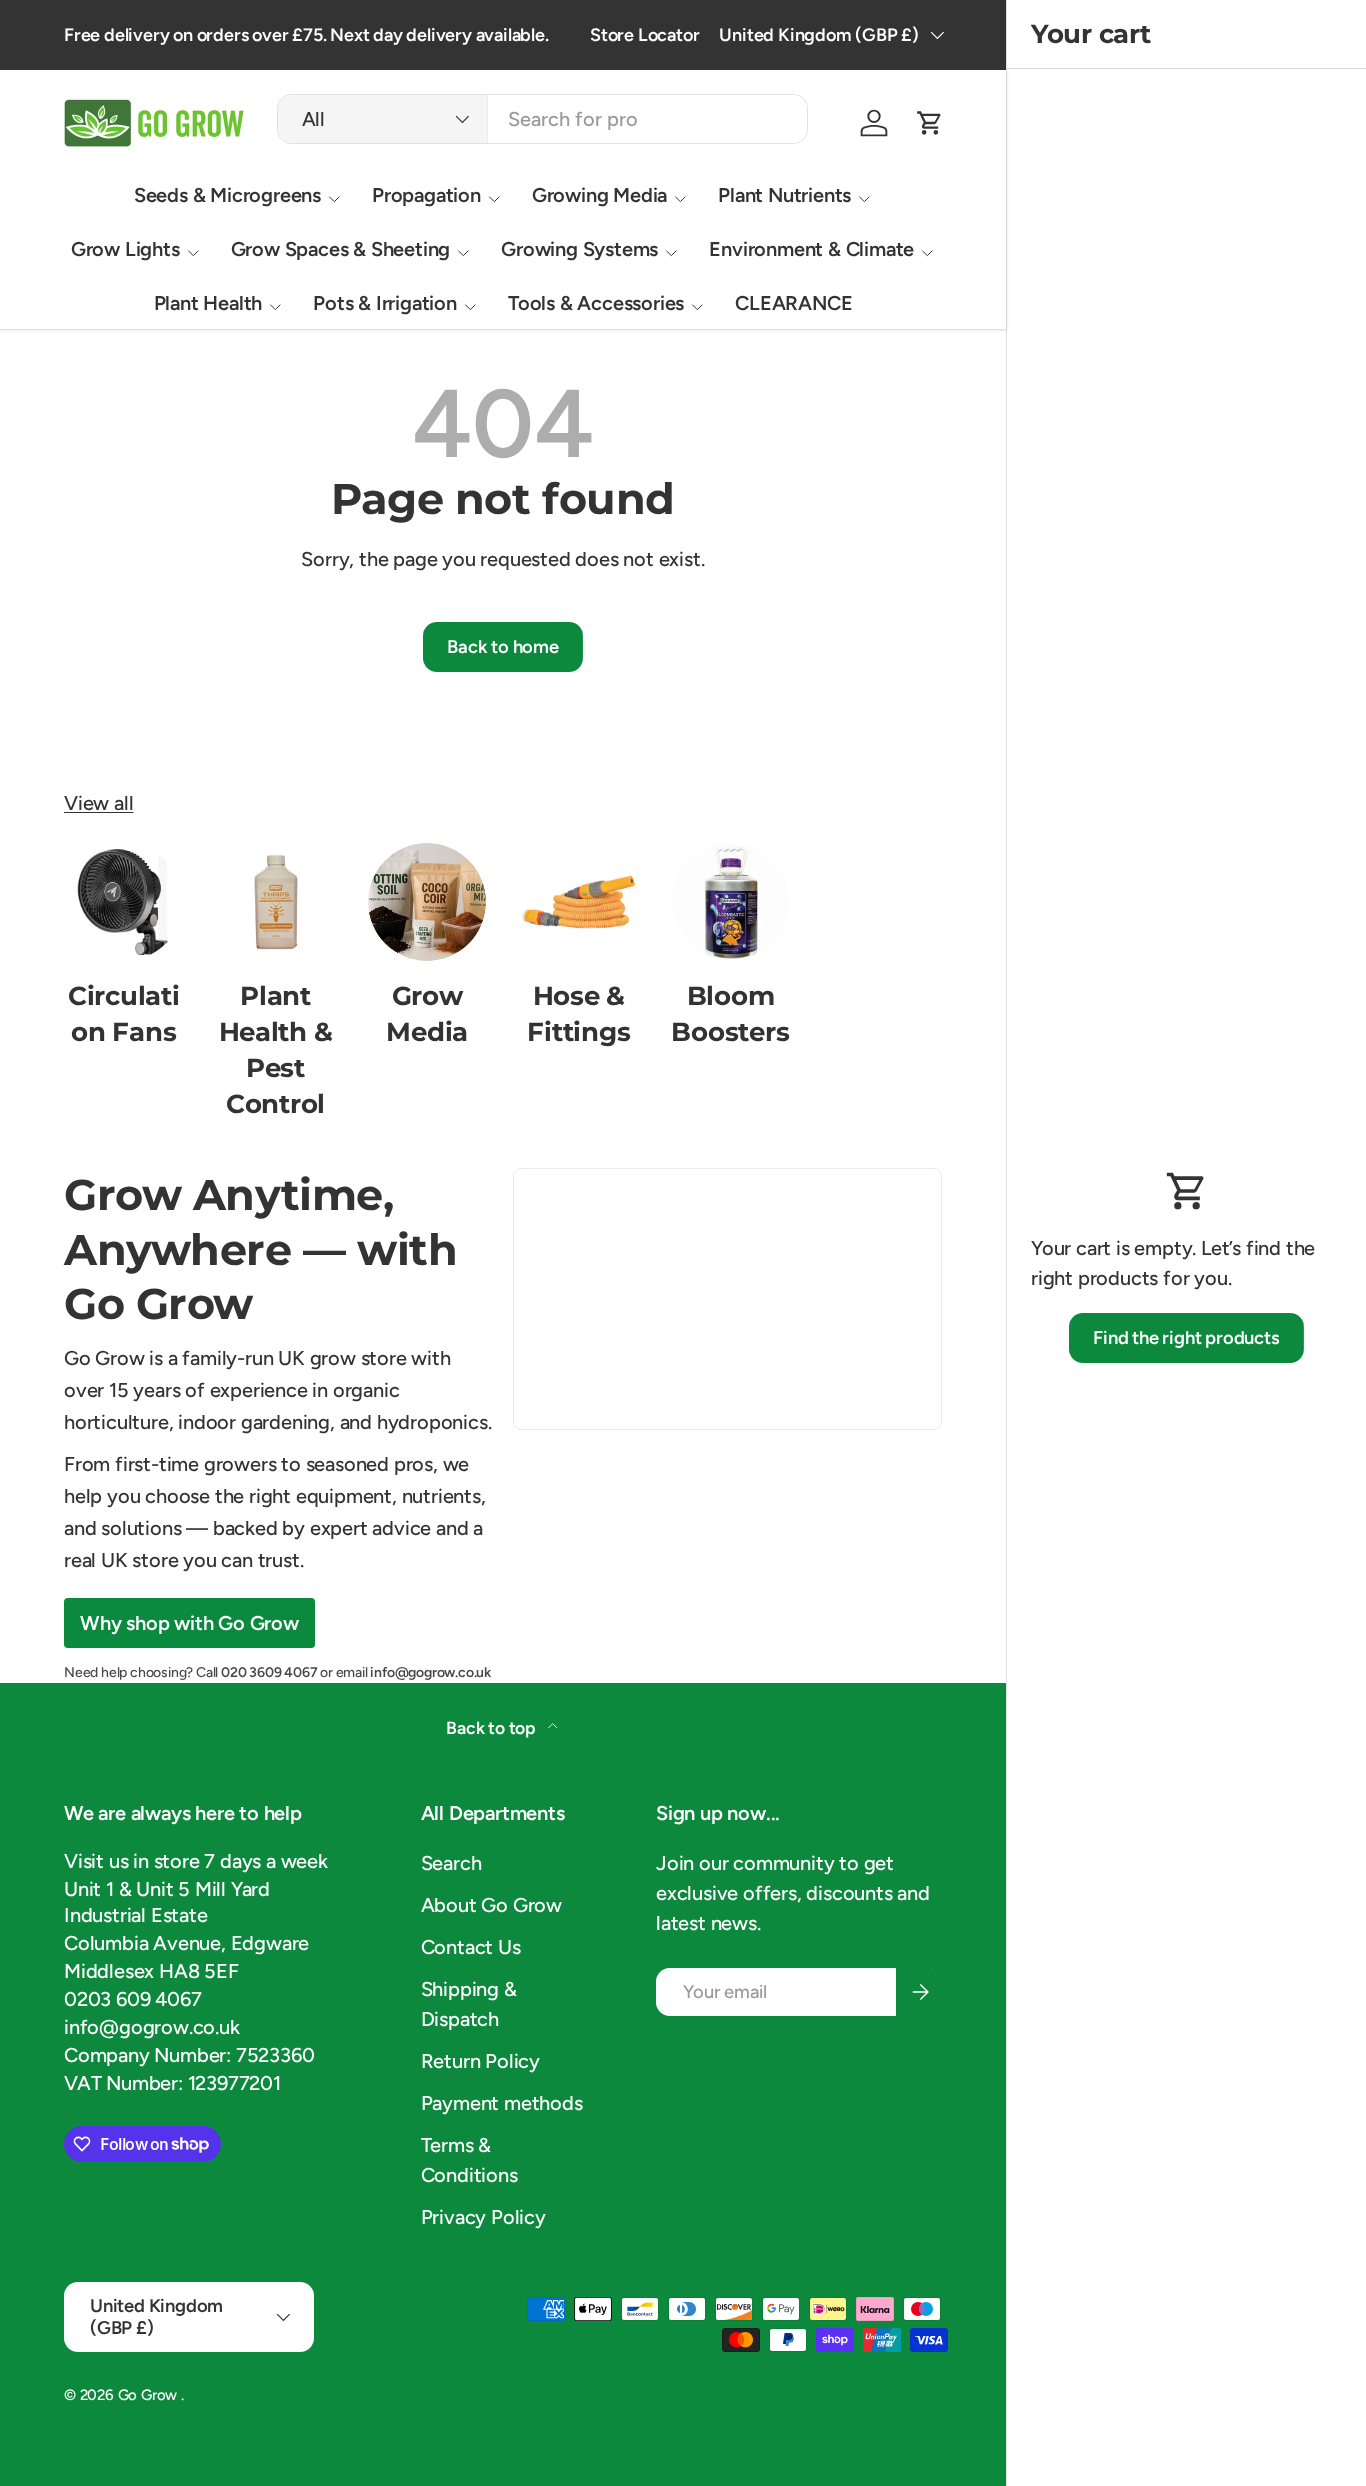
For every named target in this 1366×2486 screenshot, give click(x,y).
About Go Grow (491, 1905)
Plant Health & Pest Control (276, 1049)
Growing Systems (579, 249)
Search (451, 1863)
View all (98, 803)
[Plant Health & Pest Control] (276, 902)
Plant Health (208, 303)
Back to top (493, 1727)
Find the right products (1186, 1338)
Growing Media (599, 195)
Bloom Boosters (730, 1013)
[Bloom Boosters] (731, 902)
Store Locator (644, 35)
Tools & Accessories (596, 303)
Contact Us (471, 1947)
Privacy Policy (483, 2217)
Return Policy (480, 2061)
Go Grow (149, 2395)
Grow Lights (125, 249)
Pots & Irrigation (385, 303)
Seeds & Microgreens (227, 195)
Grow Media (427, 1013)
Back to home (503, 647)
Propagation (426, 195)
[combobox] (542, 119)
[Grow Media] (427, 902)
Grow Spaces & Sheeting (341, 249)
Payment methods (502, 2103)
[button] (930, 123)
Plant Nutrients (784, 195)
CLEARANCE (793, 303)
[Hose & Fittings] (579, 902)
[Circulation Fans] (124, 902)
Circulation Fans (124, 1013)
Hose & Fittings (578, 1013)
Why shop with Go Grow (189, 1623)
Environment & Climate (811, 249)
